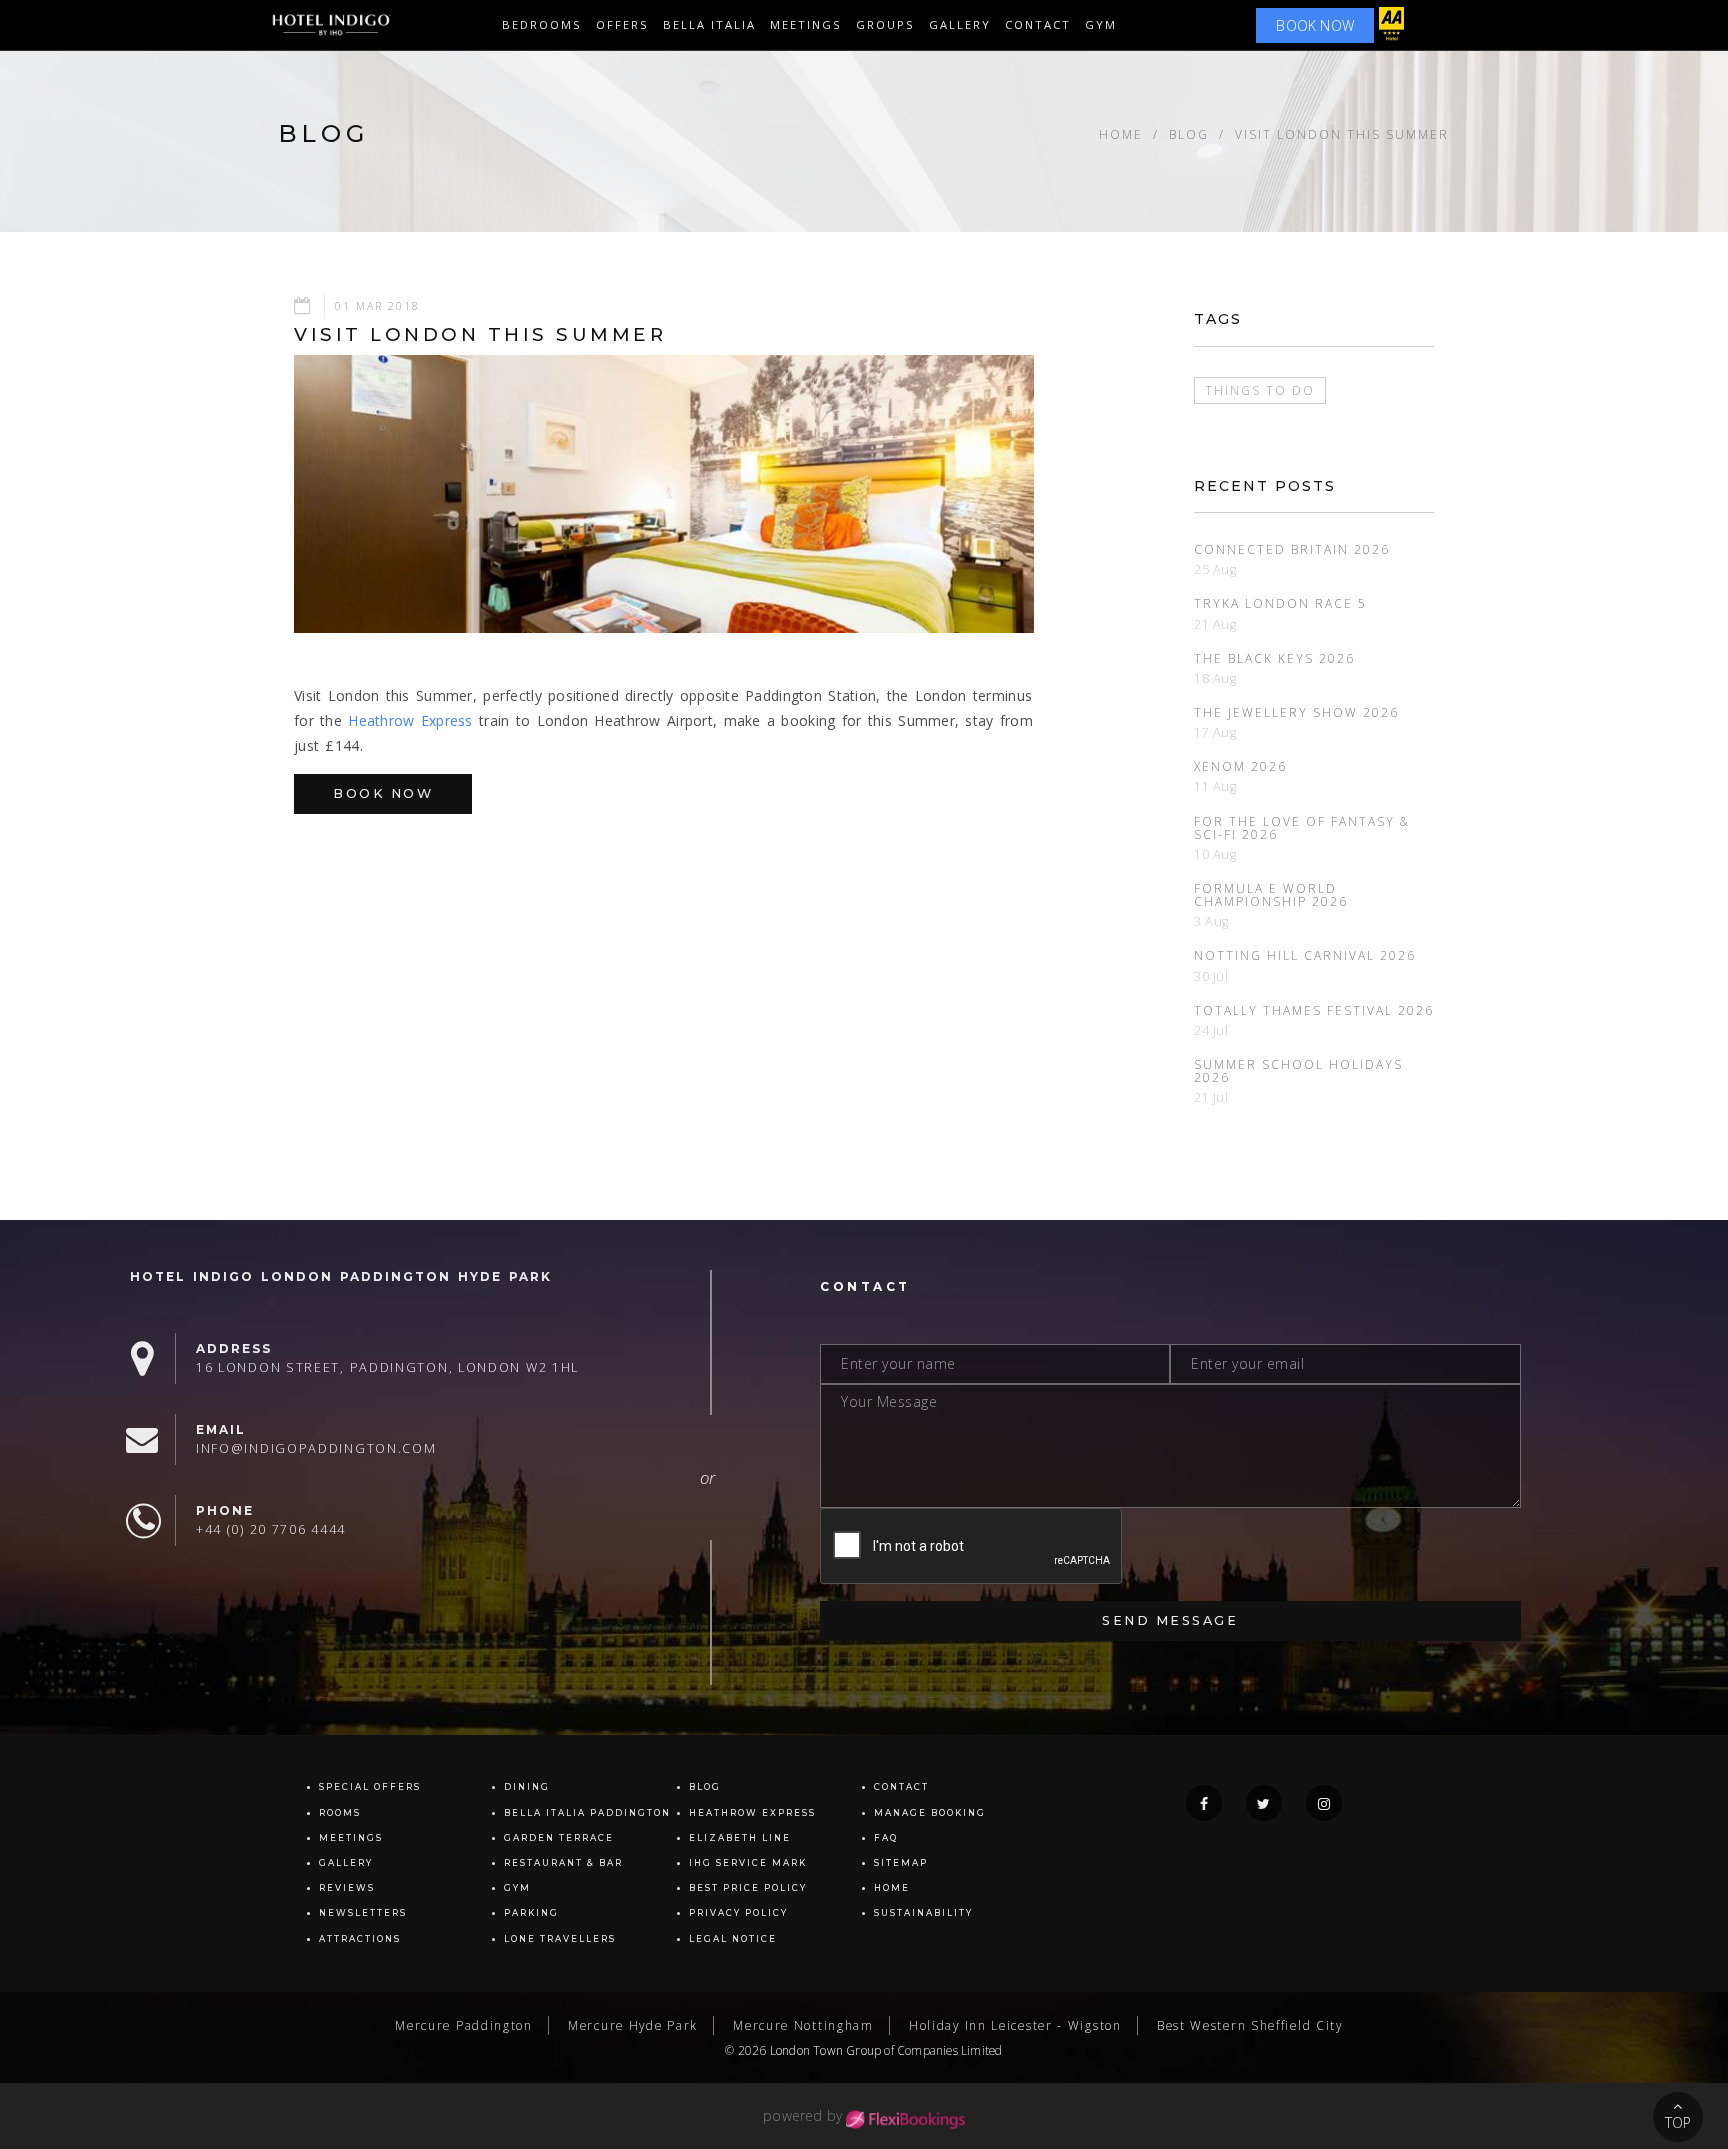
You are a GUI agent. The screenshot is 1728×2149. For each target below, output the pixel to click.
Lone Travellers (560, 1939)
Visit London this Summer (1342, 134)
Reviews (347, 1888)
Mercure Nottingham (803, 2025)
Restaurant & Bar (563, 1863)
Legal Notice (733, 1939)
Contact (1038, 24)
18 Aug (1215, 678)
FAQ (886, 1838)
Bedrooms (542, 24)
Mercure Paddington (464, 2025)
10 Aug (1215, 854)
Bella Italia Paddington (587, 1813)
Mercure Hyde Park (633, 2025)
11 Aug (1215, 786)
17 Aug (1215, 732)
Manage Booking (930, 1813)
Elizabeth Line (740, 1838)
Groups (885, 24)
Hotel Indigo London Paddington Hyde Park (341, 1276)
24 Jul (1211, 1030)
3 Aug (1211, 921)
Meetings (806, 24)
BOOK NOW (1315, 25)
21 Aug (1215, 624)
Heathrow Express (410, 720)
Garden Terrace (559, 1838)
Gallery (346, 1863)
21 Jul (1211, 1097)
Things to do (1260, 390)
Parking (531, 1913)
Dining (527, 1787)
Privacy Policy (738, 1913)
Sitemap (901, 1863)
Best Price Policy (748, 1888)
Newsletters (363, 1913)
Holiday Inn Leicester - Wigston (1015, 2025)
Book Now (383, 793)
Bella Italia (709, 24)
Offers (622, 24)
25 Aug (1215, 569)
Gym (1101, 24)
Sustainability (923, 1913)
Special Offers (370, 1787)
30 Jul (1211, 976)
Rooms (340, 1813)
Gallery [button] (960, 24)
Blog (1189, 134)
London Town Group (825, 2050)
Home (1121, 134)
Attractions (360, 1939)
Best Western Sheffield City (1250, 2025)
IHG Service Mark (748, 1863)
